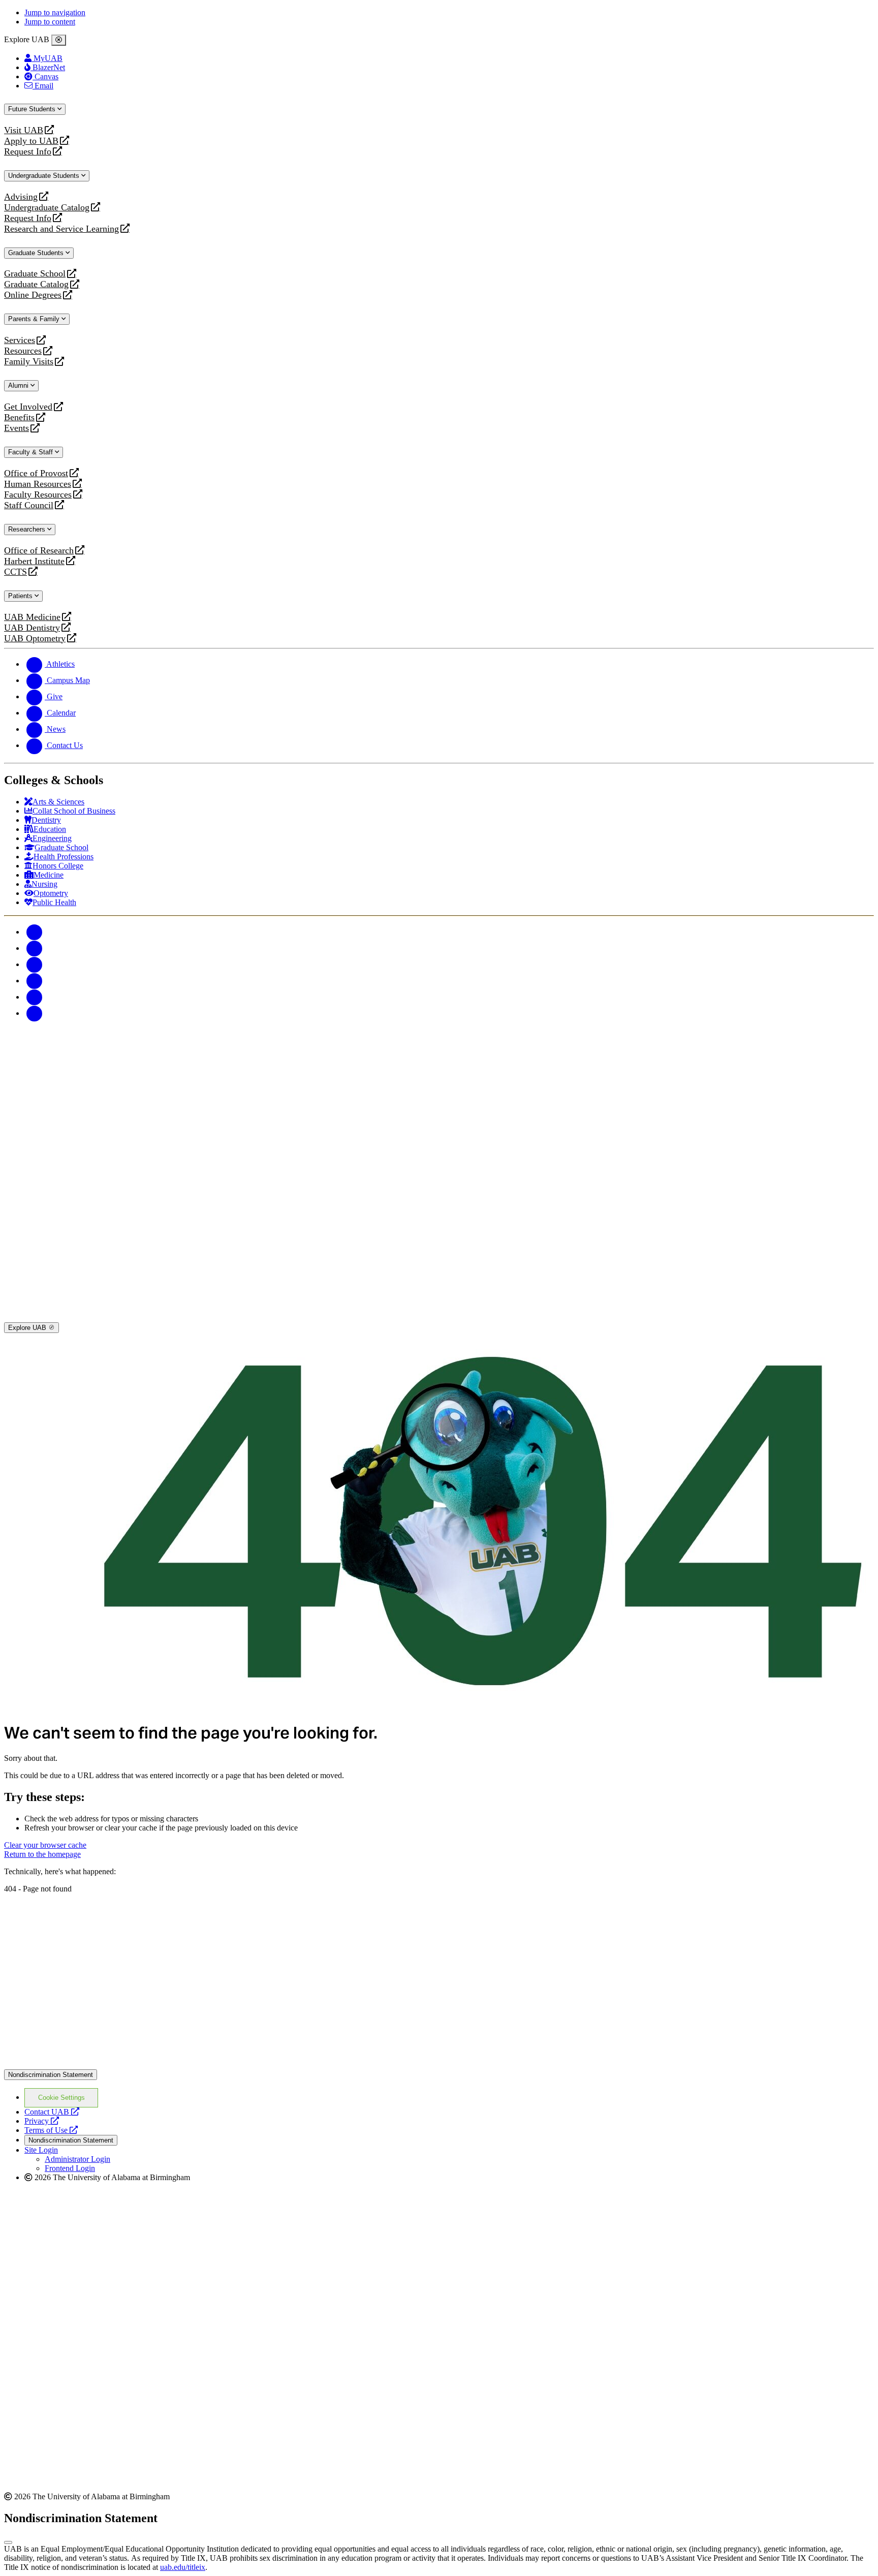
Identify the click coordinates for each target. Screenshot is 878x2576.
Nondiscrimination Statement (51, 2075)
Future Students (33, 109)
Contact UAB (52, 2112)
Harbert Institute (34, 561)
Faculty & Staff (32, 452)
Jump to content (50, 22)
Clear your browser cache (45, 1845)
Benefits (19, 417)
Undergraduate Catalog (47, 208)
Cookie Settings (61, 2098)
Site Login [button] (41, 2150)
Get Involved (28, 407)
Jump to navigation (55, 12)
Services (20, 340)
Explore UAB (28, 1328)
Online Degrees (33, 295)
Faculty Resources (38, 495)
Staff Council (29, 505)
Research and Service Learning (61, 229)
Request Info (28, 152)
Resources (23, 351)
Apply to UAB (31, 141)
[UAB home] (439, 1113)
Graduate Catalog (36, 284)
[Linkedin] (35, 1013)
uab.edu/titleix (183, 2567)
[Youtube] (35, 981)
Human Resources (38, 484)
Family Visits (29, 362)
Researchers (28, 529)
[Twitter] (35, 948)
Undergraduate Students (45, 176)
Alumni (19, 385)
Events (18, 428)
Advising (21, 197)
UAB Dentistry (32, 628)
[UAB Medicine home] (439, 1317)
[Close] (59, 40)
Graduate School (35, 274)
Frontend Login (70, 2168)
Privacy (42, 2121)
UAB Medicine (32, 617)
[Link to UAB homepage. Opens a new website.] (439, 2065)
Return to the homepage (42, 1854)
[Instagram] (35, 964)
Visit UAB (24, 130)
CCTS (18, 572)
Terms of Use (51, 2130)
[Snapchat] (35, 997)
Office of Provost (36, 473)
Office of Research (39, 551)
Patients (21, 596)
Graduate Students (37, 253)
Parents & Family (35, 319)
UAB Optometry (35, 639)
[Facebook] (35, 932)
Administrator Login (77, 2159)
